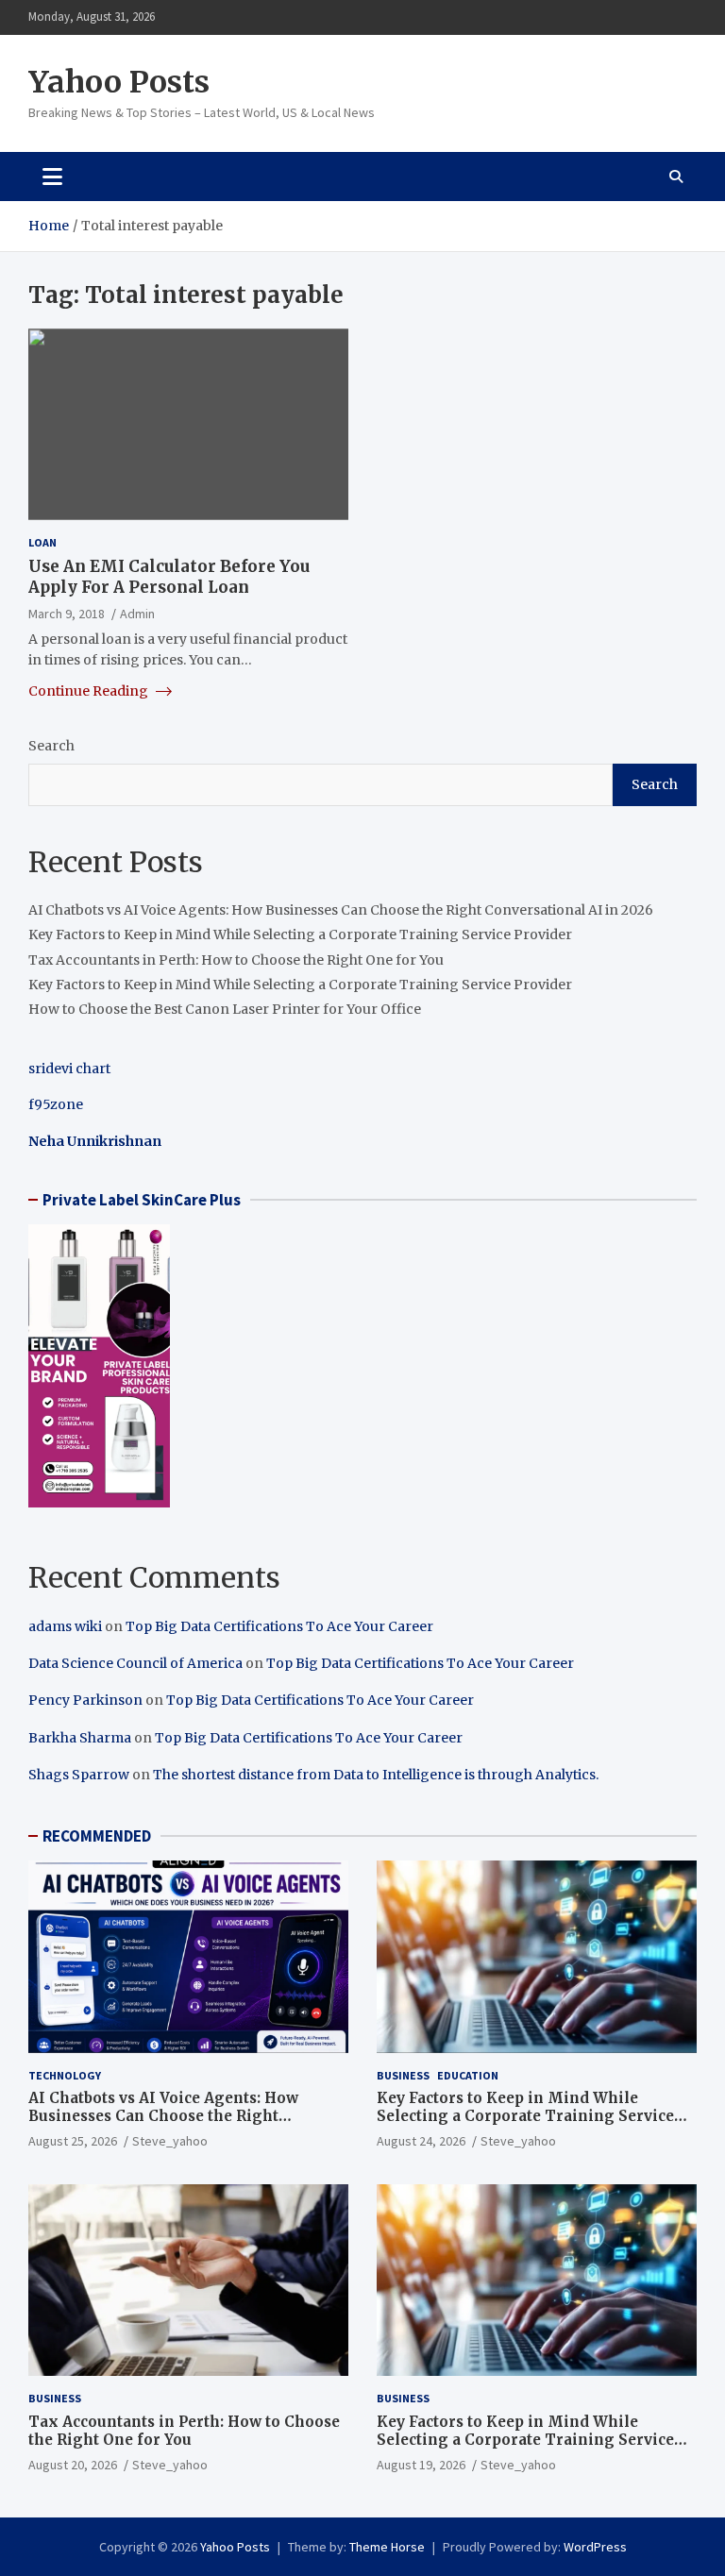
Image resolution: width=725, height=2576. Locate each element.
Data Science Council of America (135, 1663)
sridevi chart (69, 1069)
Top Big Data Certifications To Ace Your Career (279, 1626)
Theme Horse (387, 2547)
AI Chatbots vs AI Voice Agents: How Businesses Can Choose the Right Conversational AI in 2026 (341, 910)
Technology (65, 2075)
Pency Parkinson (85, 1700)
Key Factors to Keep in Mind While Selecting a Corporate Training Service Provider (300, 934)
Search (51, 746)
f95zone (56, 1104)
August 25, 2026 (73, 2141)
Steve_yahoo (170, 2141)
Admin (137, 614)
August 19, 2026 (421, 2465)
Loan (42, 542)
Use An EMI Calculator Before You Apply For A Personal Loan (169, 577)
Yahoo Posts (119, 82)
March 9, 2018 (67, 614)
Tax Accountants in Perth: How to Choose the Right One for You (236, 960)
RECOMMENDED (97, 1836)
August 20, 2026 (73, 2465)
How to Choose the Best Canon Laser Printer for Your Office (225, 1009)
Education (468, 2075)
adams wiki (65, 1626)
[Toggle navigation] (52, 177)
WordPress (595, 2547)
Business (403, 2075)
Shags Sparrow (79, 1775)
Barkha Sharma (80, 1738)
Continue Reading (90, 691)
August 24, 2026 (421, 2141)
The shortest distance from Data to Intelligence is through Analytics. (376, 1775)
